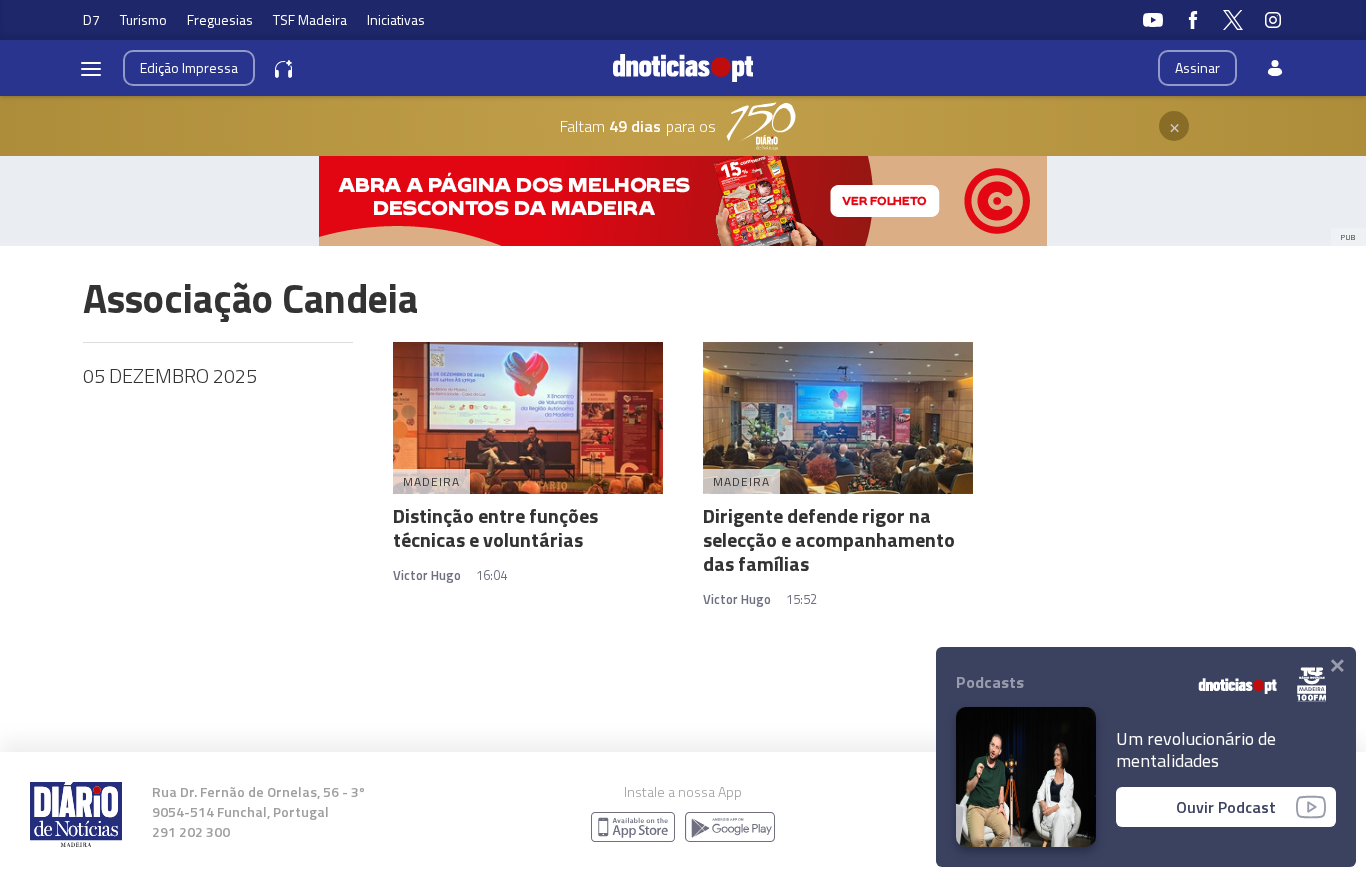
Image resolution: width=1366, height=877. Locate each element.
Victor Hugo (427, 575)
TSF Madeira (310, 19)
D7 (91, 19)
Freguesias (220, 19)
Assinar (1197, 67)
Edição (189, 67)
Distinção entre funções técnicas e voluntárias (495, 527)
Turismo (143, 19)
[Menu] (91, 68)
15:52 (801, 599)
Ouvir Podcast (1226, 807)
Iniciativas (396, 19)
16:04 (491, 575)
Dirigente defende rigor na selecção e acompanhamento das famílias (829, 539)
